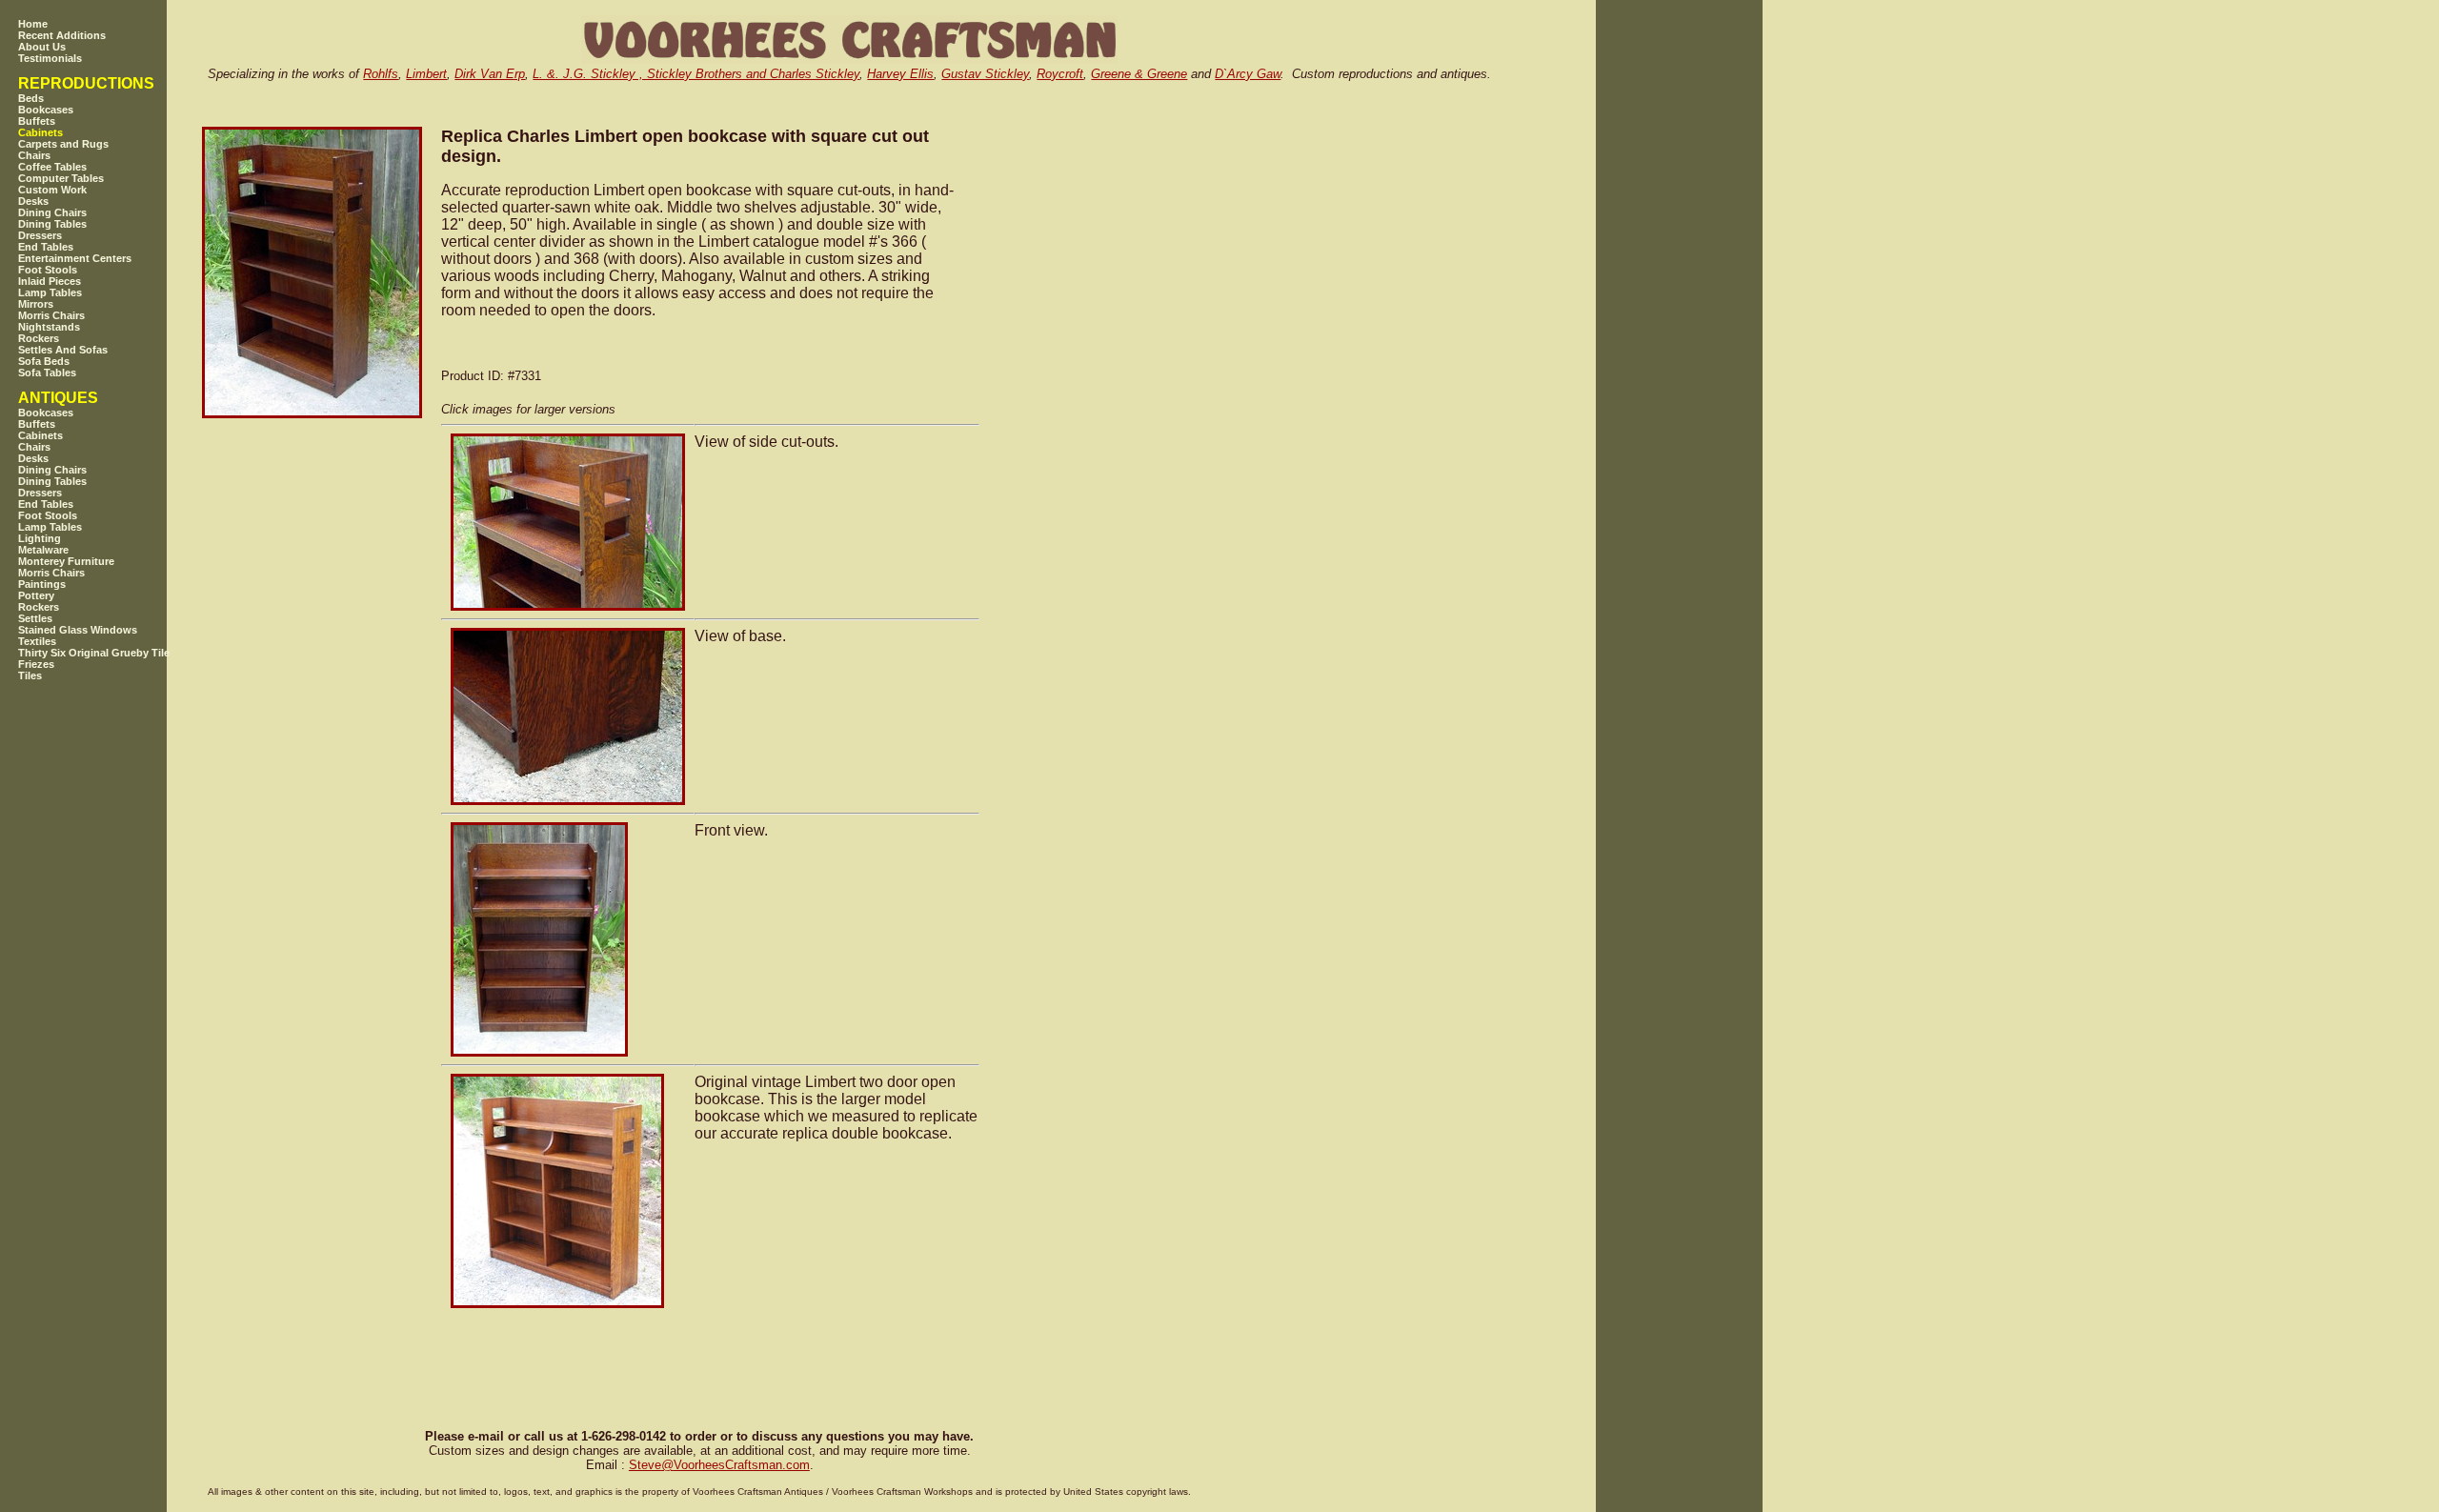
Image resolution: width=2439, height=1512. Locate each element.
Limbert (426, 74)
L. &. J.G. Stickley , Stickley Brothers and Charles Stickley (696, 74)
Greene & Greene (1139, 74)
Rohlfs (381, 74)
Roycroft (1060, 74)
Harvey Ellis (900, 74)
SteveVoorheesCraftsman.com (719, 1465)
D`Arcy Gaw (1248, 74)
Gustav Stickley (985, 74)
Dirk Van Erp (490, 74)
